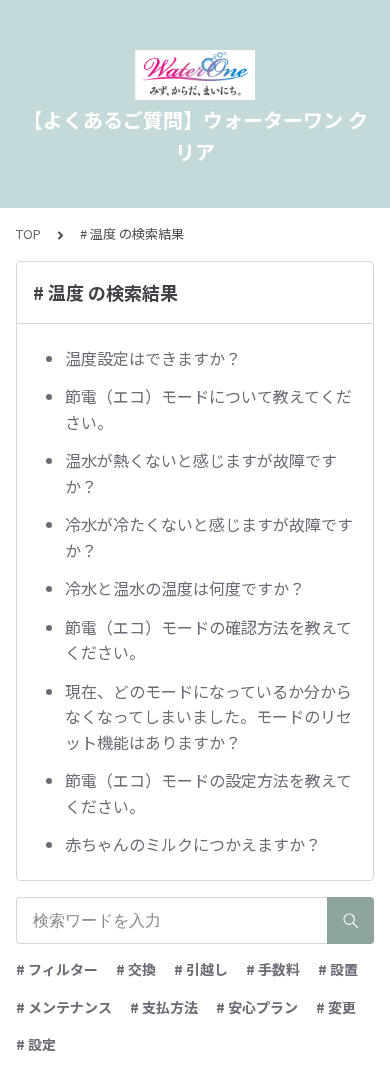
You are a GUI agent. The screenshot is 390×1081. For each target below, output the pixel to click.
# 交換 (136, 969)
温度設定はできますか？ (153, 358)
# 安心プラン (257, 1007)
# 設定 (36, 1044)
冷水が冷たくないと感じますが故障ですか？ (209, 537)
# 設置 (338, 969)
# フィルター (57, 969)
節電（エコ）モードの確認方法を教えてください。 (208, 640)
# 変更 (336, 1007)
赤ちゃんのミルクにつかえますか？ (193, 844)
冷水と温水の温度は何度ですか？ (185, 588)
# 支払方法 (164, 1007)
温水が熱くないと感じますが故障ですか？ (201, 473)
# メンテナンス (64, 1007)
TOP (28, 233)
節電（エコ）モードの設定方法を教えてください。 (208, 793)
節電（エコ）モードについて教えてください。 (208, 409)
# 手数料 (273, 969)
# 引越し (201, 969)
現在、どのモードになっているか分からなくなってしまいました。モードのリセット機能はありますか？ (208, 716)
